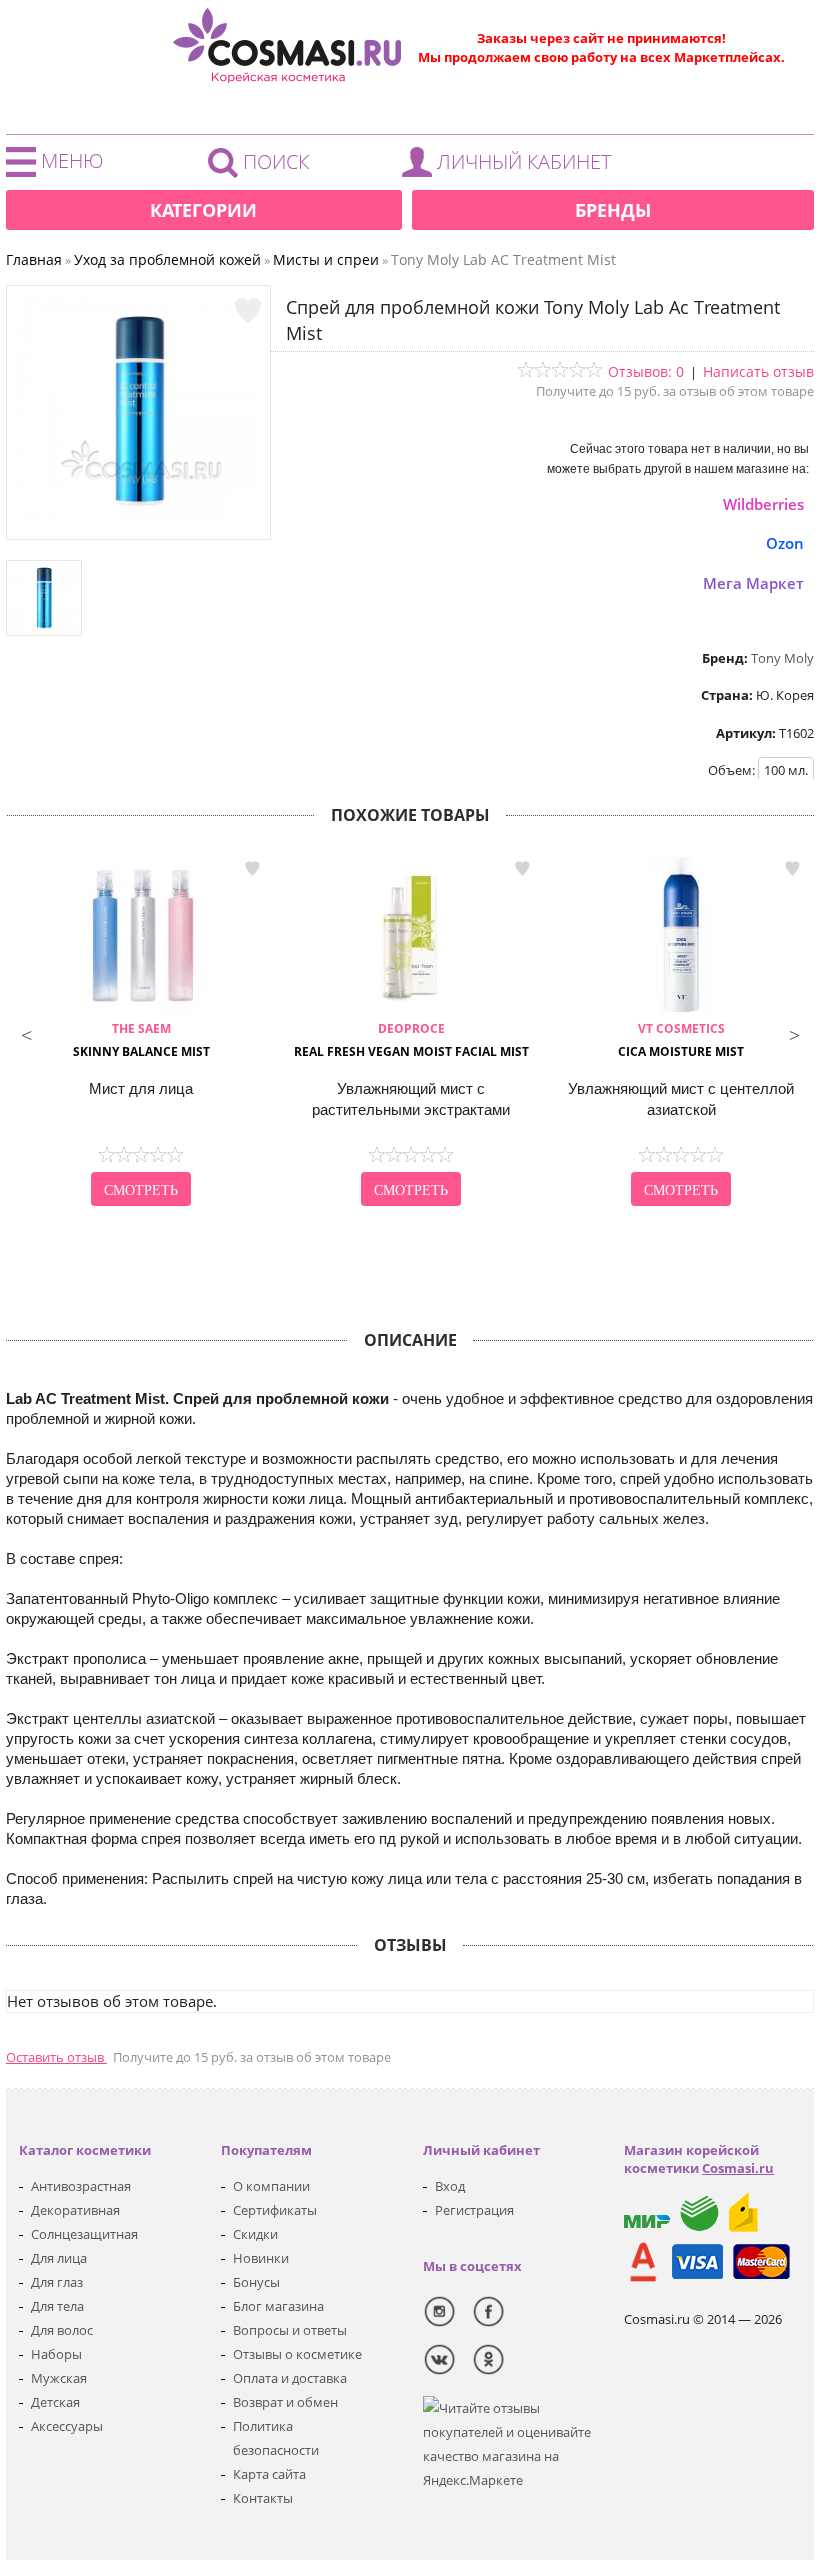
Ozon (785, 543)
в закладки (252, 869)
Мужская (59, 2378)
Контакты (263, 2498)
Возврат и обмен (285, 2402)
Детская (55, 2402)
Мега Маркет (753, 583)
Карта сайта (269, 2474)
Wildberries (763, 504)
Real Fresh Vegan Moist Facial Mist (411, 1040)
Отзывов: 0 (646, 371)
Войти (512, 167)
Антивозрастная (81, 2186)
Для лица (59, 2258)
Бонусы (256, 2282)
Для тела (57, 2306)
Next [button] (794, 1033)
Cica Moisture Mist (681, 1040)
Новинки (261, 2258)
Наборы (56, 2354)
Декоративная (75, 2210)
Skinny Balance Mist (141, 1040)
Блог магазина (278, 2306)
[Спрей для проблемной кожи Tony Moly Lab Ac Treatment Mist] (139, 519)
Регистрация (474, 2210)
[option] (141, 1033)
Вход (450, 2186)
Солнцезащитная (84, 2234)
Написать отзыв (758, 371)
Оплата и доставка (290, 2378)
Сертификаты (275, 2210)
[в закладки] (248, 311)
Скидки (255, 2234)
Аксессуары (67, 2426)
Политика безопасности (276, 2438)
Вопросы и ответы (290, 2330)
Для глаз (57, 2282)
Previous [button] (26, 1033)
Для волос (62, 2330)
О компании (271, 2186)
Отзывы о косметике (297, 2354)
